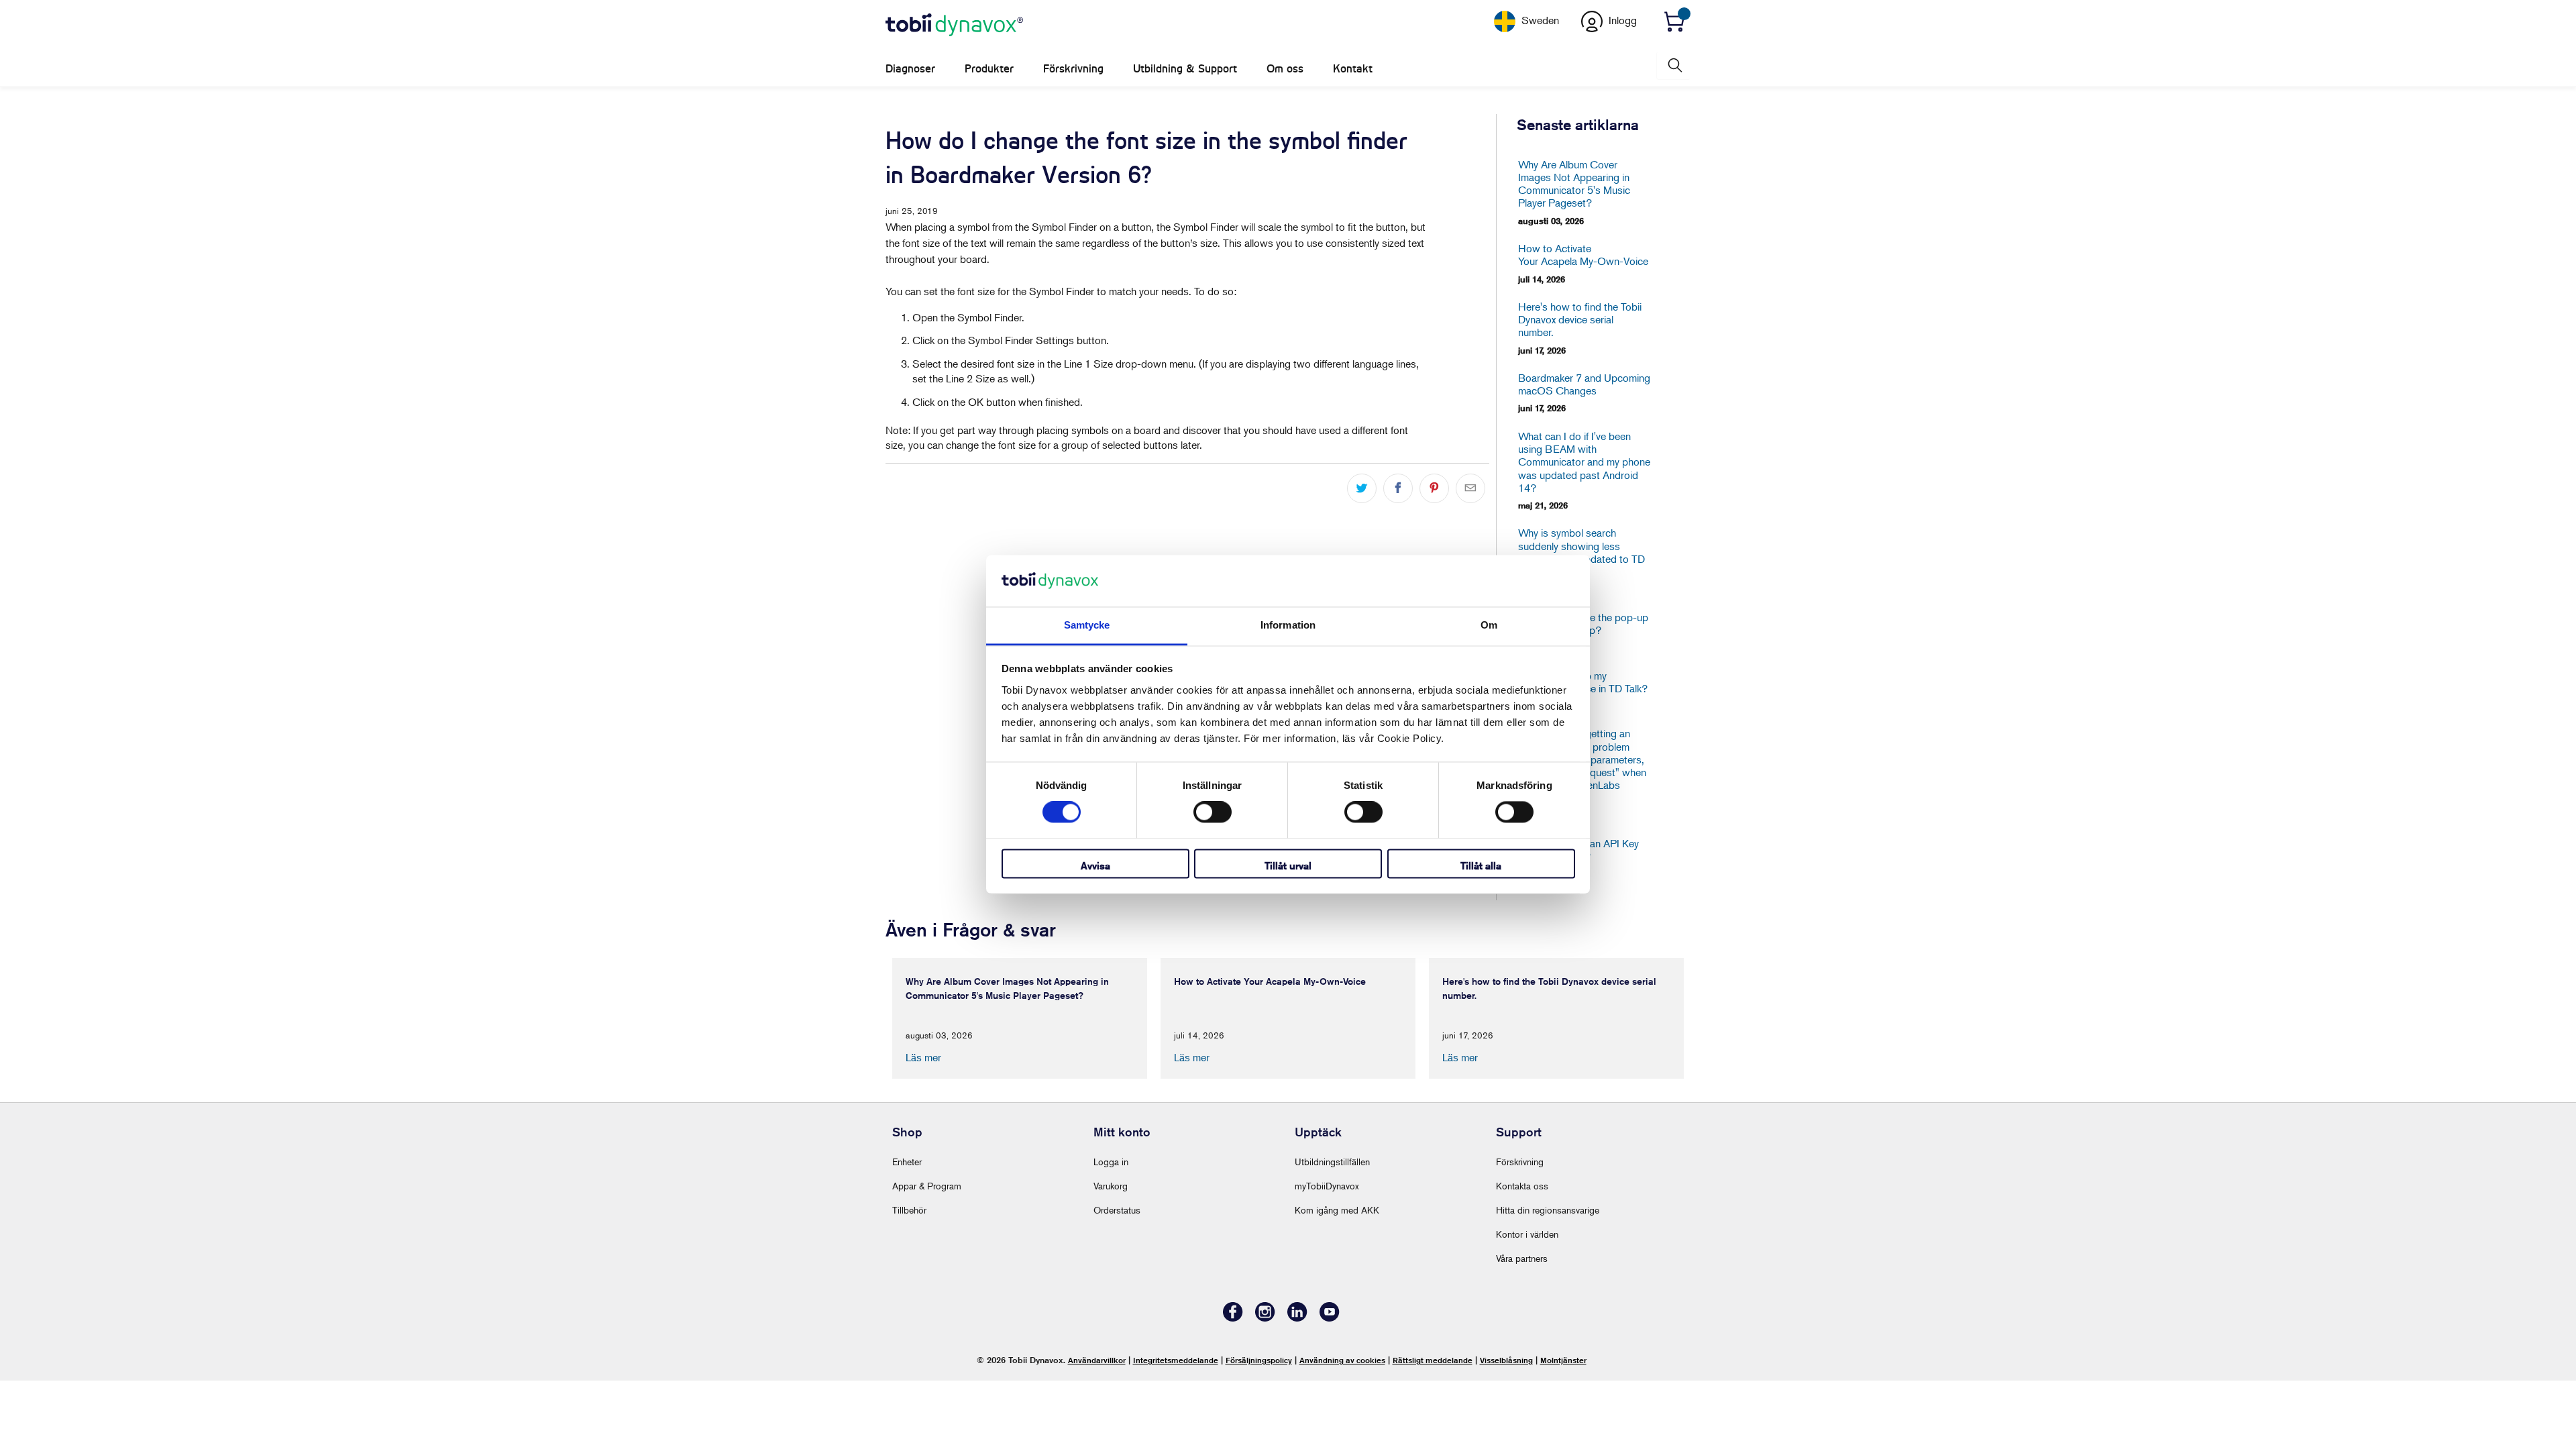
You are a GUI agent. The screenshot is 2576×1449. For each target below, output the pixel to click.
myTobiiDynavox (1327, 1186)
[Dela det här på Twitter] (1362, 488)
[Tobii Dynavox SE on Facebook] (1233, 1318)
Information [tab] (1288, 625)
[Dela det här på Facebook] (1398, 488)
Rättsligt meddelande (1433, 1360)
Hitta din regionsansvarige (1548, 1210)
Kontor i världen (1527, 1234)
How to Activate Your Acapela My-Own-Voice (1583, 255)
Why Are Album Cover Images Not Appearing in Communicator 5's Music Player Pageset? (1574, 184)
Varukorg (1111, 1186)
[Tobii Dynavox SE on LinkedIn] (1297, 1318)
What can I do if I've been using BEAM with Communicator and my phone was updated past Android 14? (1584, 462)
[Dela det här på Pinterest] (1434, 488)
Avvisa (1095, 866)
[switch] (1213, 812)
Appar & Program (927, 1186)
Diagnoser (910, 69)
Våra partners (1522, 1258)
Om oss (1285, 69)
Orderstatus (1117, 1210)
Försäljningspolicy (1259, 1360)
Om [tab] (1489, 625)
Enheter (907, 1162)
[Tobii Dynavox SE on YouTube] (1330, 1318)
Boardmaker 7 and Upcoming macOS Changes (1584, 384)
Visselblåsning (1506, 1360)
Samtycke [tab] (1087, 625)
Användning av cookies (1342, 1360)
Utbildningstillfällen (1332, 1162)
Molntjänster (1563, 1360)
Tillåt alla (1481, 866)
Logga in (1111, 1162)
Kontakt (1353, 69)
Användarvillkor (1097, 1360)
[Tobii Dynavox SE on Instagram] (1265, 1318)
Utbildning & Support (1185, 69)
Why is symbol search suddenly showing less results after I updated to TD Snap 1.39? (1581, 552)
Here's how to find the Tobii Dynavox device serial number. (1580, 320)
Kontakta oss (1522, 1186)
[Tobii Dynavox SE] (954, 25)
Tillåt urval (1288, 866)
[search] (1674, 65)
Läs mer (923, 1057)
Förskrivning (1073, 69)
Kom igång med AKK (1337, 1210)
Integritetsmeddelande (1176, 1360)
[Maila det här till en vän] (1470, 488)
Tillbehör (909, 1210)
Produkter (989, 69)
